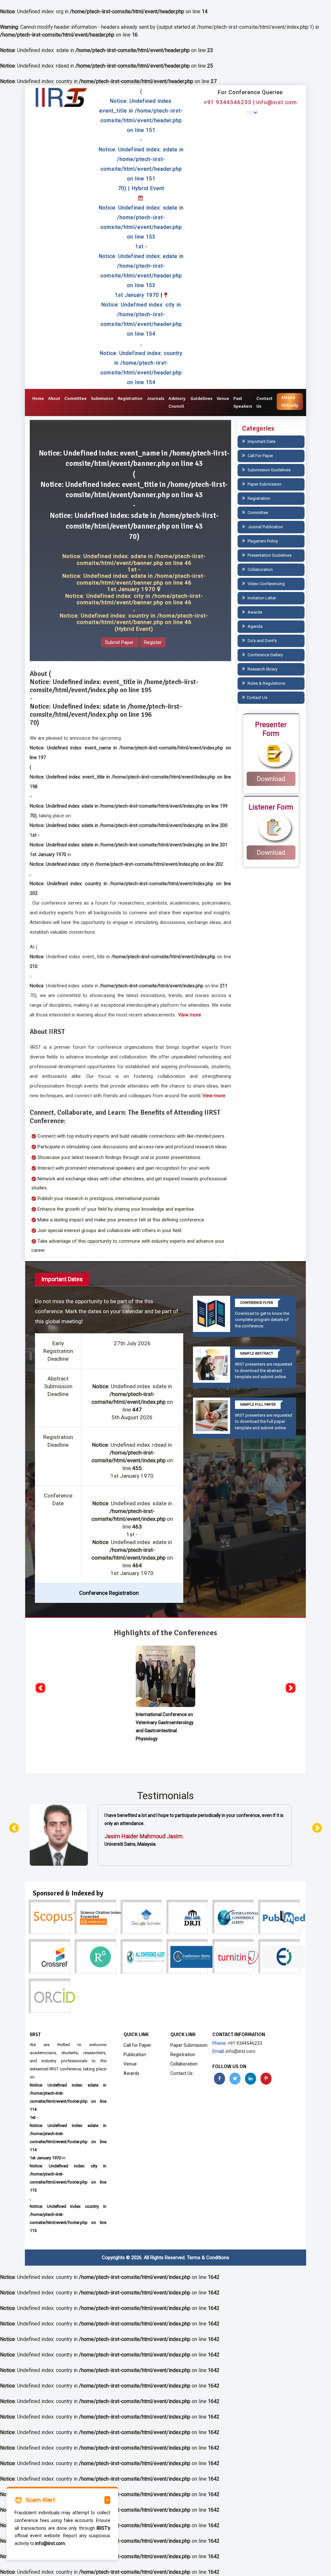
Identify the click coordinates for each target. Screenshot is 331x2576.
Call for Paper (137, 2045)
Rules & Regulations (266, 683)
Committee (75, 398)
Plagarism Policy (262, 541)
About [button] (54, 398)
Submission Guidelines (269, 470)
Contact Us (264, 402)
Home (38, 398)
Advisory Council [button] (177, 402)
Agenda (255, 626)
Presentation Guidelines (269, 555)
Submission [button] (102, 398)
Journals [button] (155, 398)
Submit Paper (120, 642)
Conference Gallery (265, 655)
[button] (40, 1688)
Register (153, 642)
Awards (254, 612)
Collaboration (260, 569)
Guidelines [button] (201, 398)
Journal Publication (265, 527)
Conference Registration (109, 1593)
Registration (258, 498)
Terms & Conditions (208, 2258)
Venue (223, 398)
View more (190, 1015)
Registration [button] (130, 398)
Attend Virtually (290, 401)
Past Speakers (243, 402)
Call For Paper (260, 456)
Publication (135, 2055)
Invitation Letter (261, 598)
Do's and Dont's (262, 641)
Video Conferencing (266, 584)
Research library (262, 669)
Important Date (261, 441)
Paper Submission (264, 484)
